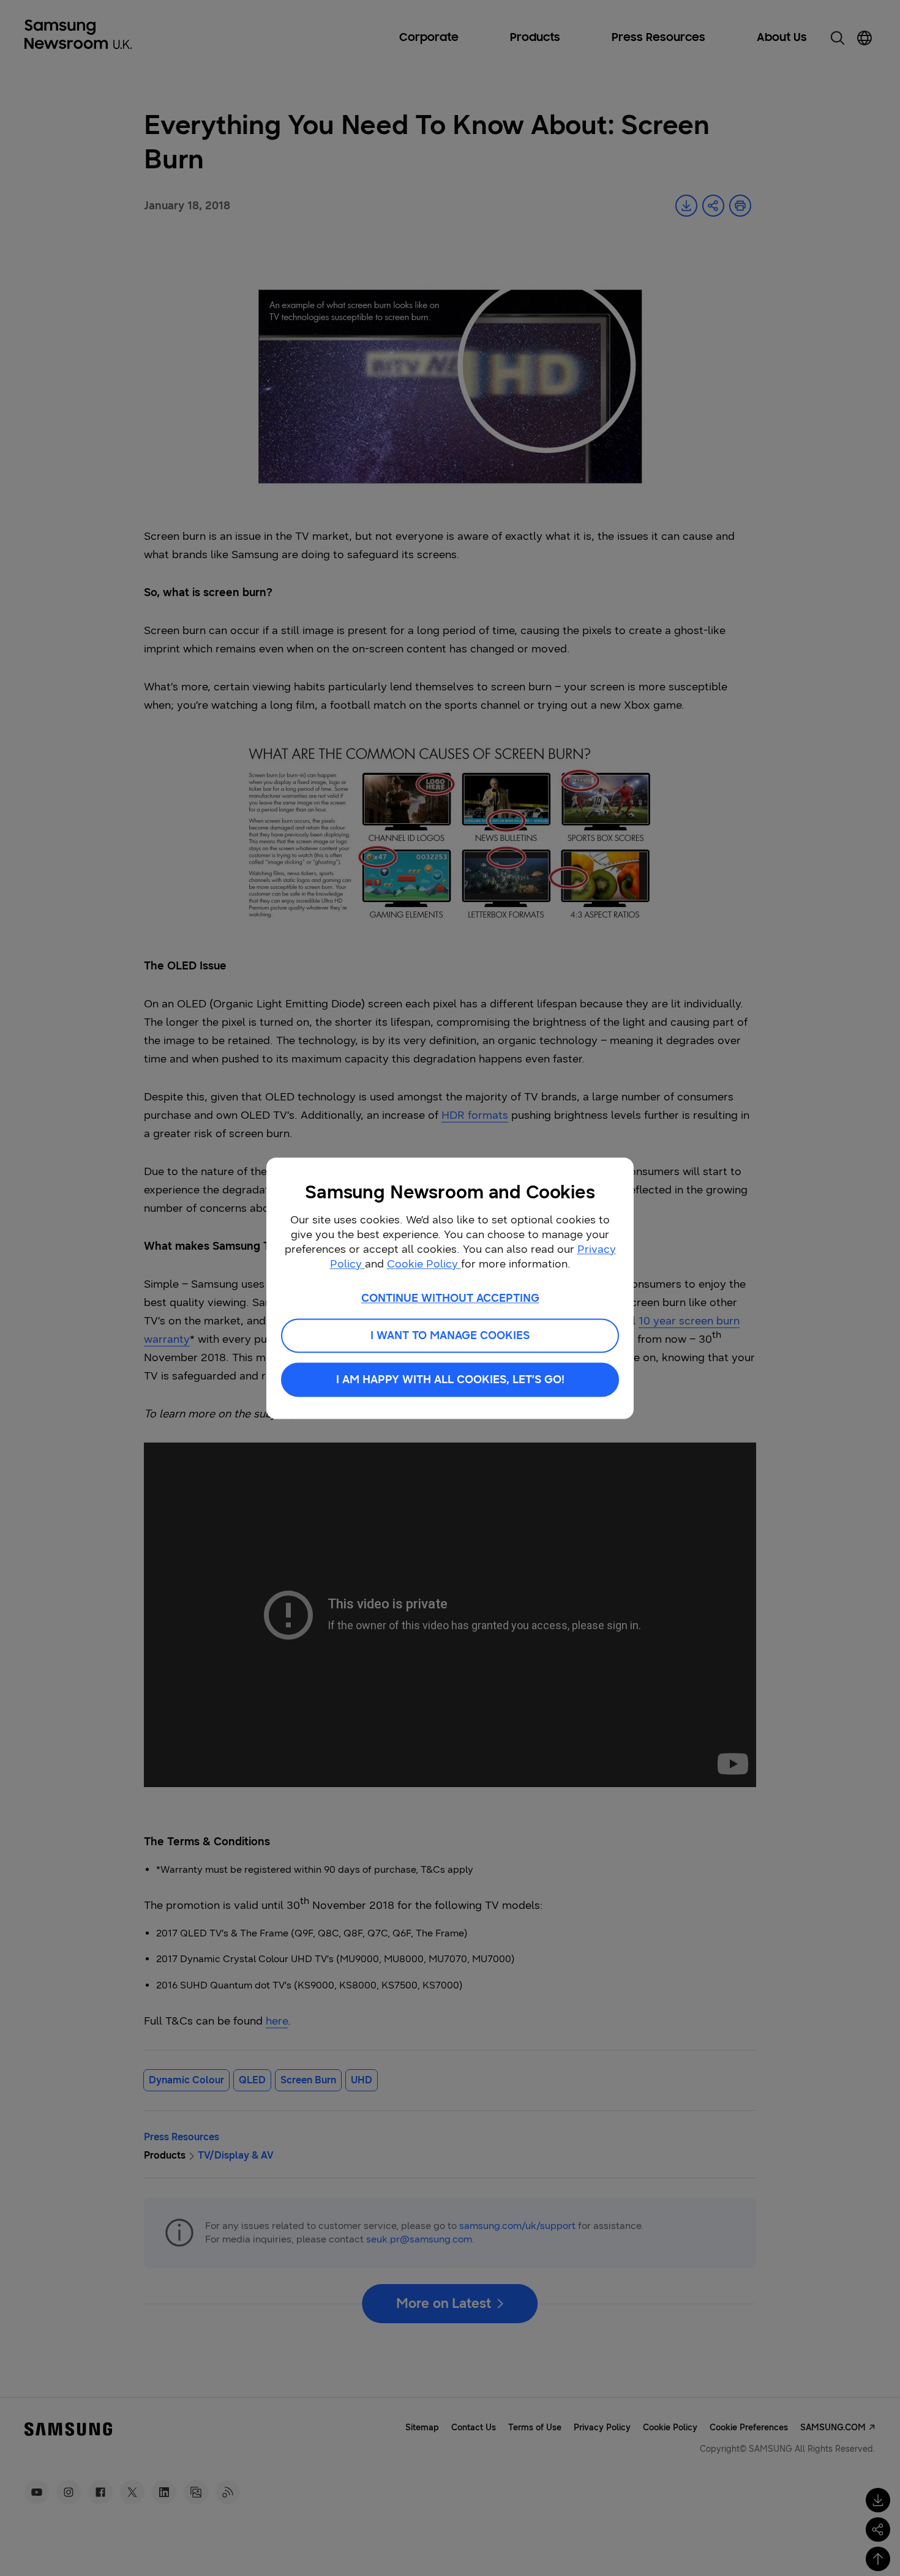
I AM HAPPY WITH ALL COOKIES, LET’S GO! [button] (450, 1379)
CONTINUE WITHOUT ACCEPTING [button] (450, 1298)
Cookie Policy (424, 1264)
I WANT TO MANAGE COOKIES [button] (450, 1335)
